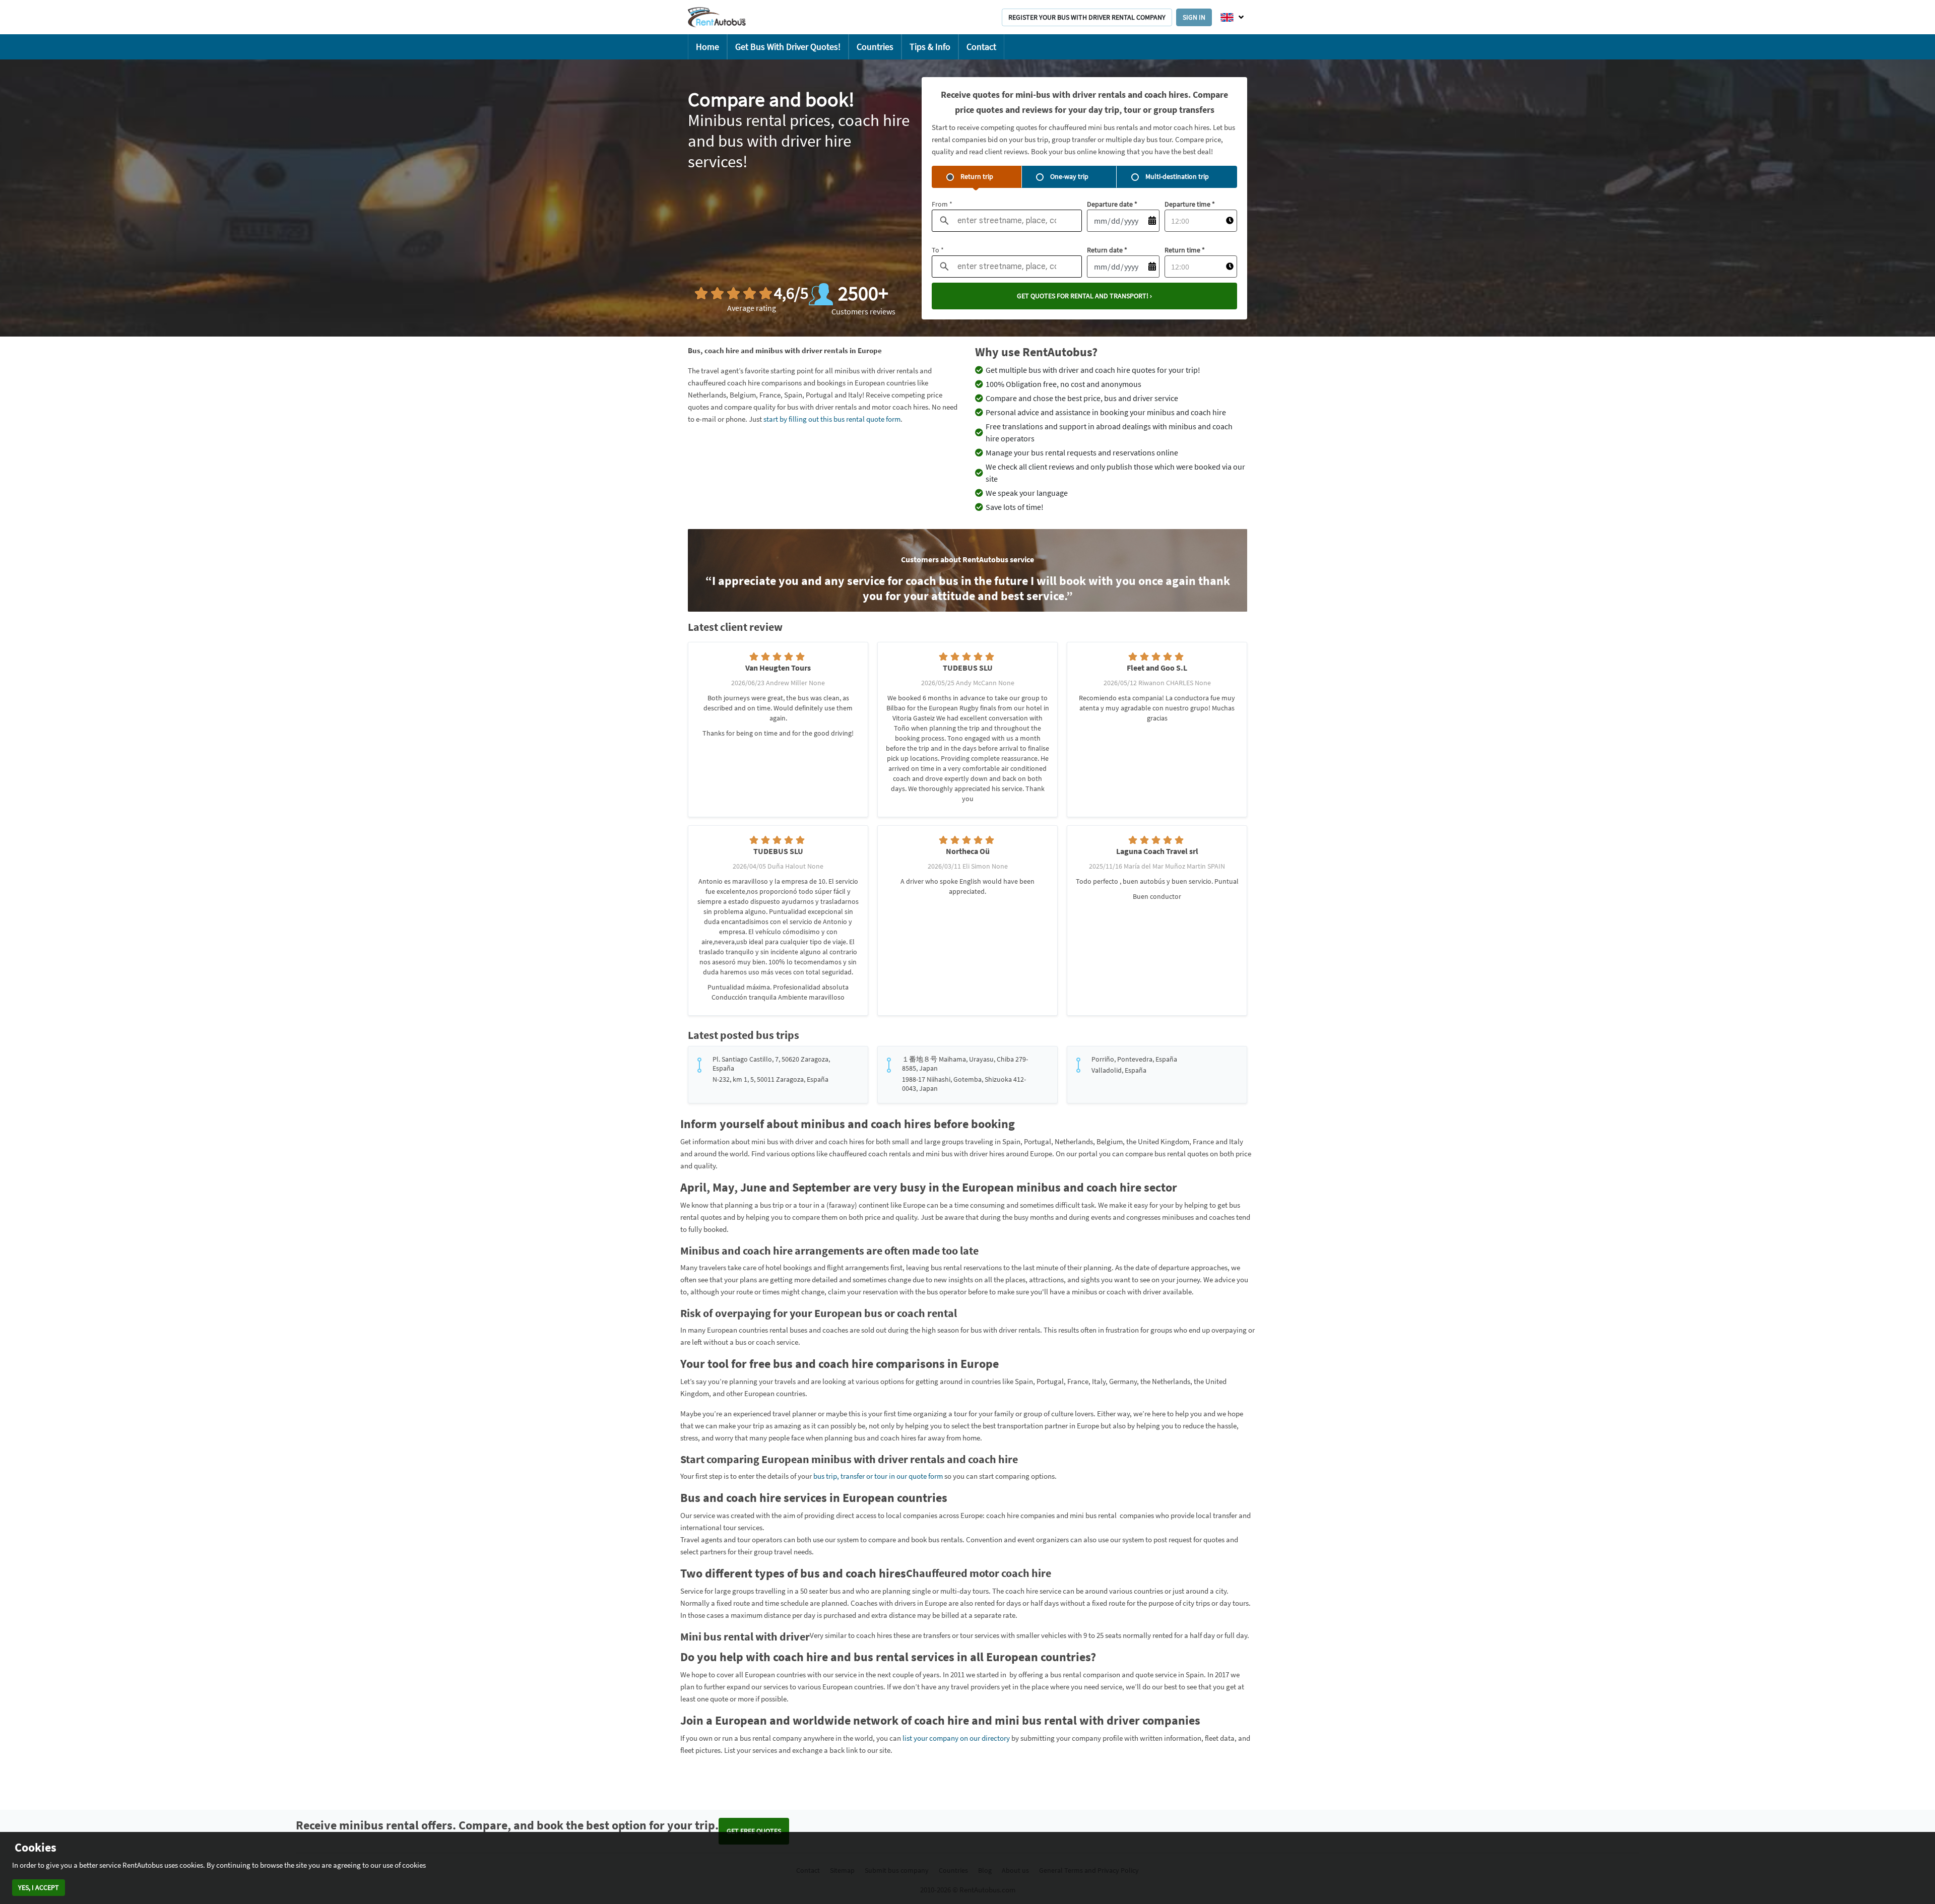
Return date (1107, 250)
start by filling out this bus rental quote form (832, 419)
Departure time (1190, 204)
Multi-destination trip (1177, 176)
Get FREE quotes (754, 1831)
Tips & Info (930, 47)
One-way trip (1069, 176)
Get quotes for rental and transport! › (1084, 296)
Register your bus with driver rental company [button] (1087, 17)
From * (942, 204)
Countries (875, 47)
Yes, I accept (39, 1887)
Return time (1185, 250)
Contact (981, 47)
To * (938, 250)
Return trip (977, 176)
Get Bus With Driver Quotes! (788, 47)
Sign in (1194, 17)
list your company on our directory (956, 1738)
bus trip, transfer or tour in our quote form (878, 1476)
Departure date (1112, 204)
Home (707, 47)
